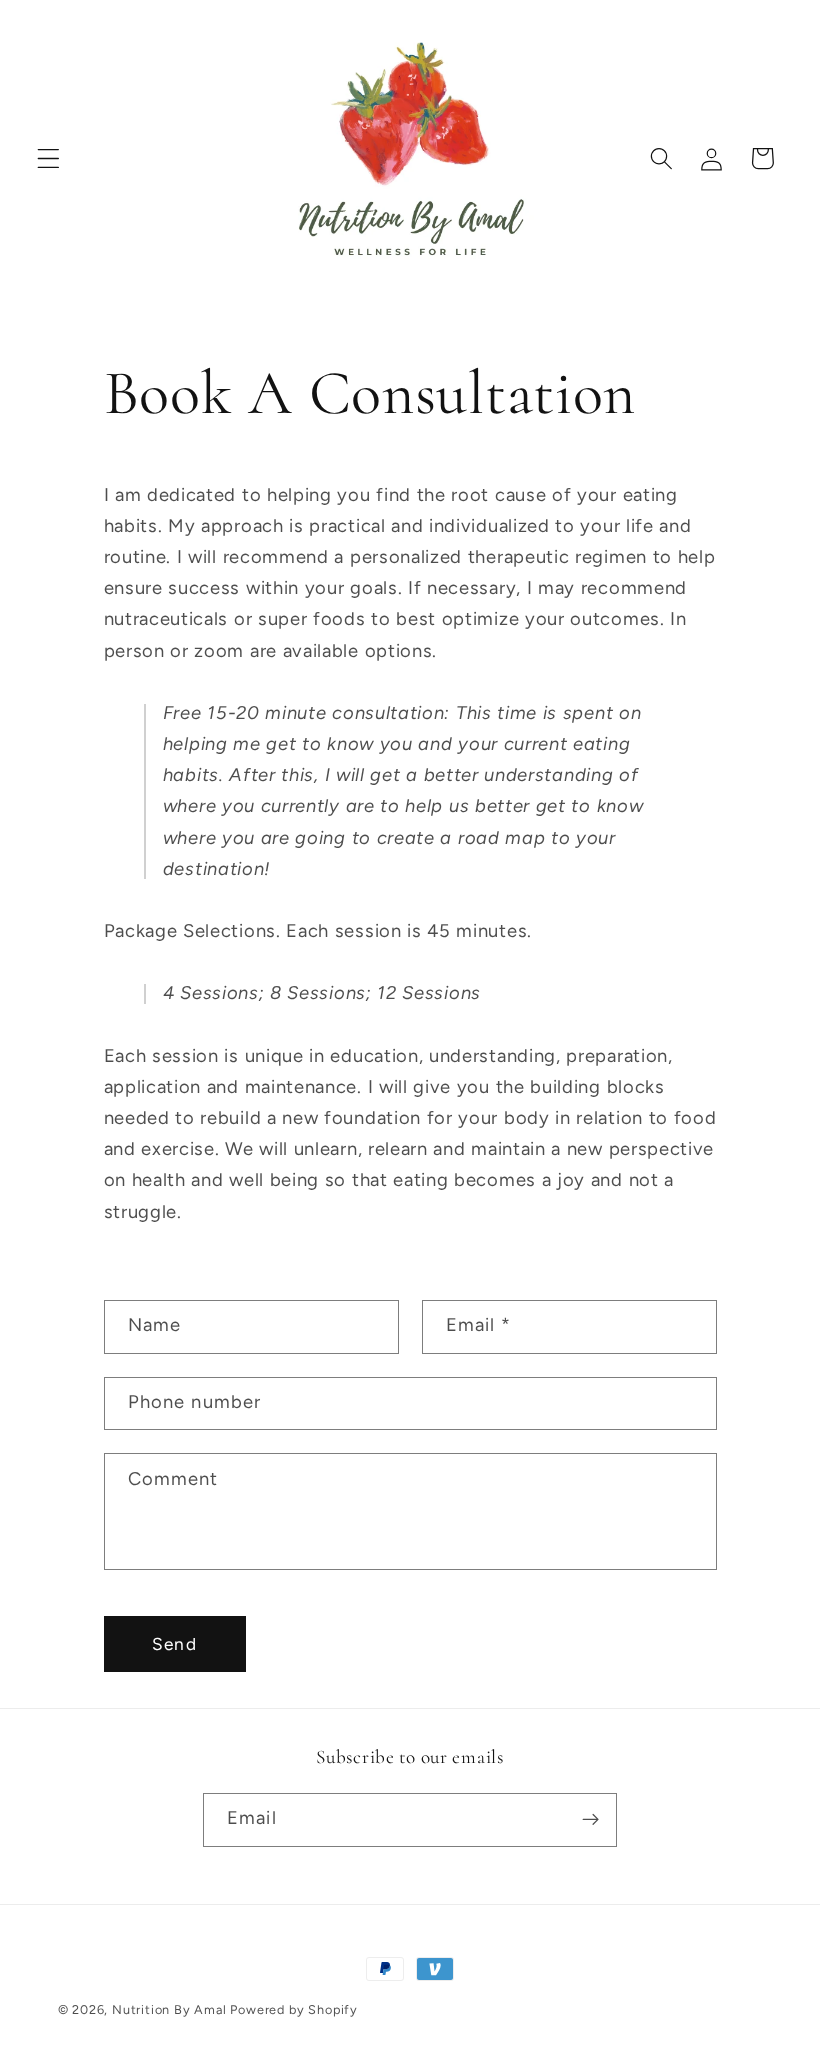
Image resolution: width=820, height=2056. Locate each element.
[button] (48, 158)
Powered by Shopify (294, 2009)
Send (174, 1644)
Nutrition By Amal (169, 2009)
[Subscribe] (590, 1820)
